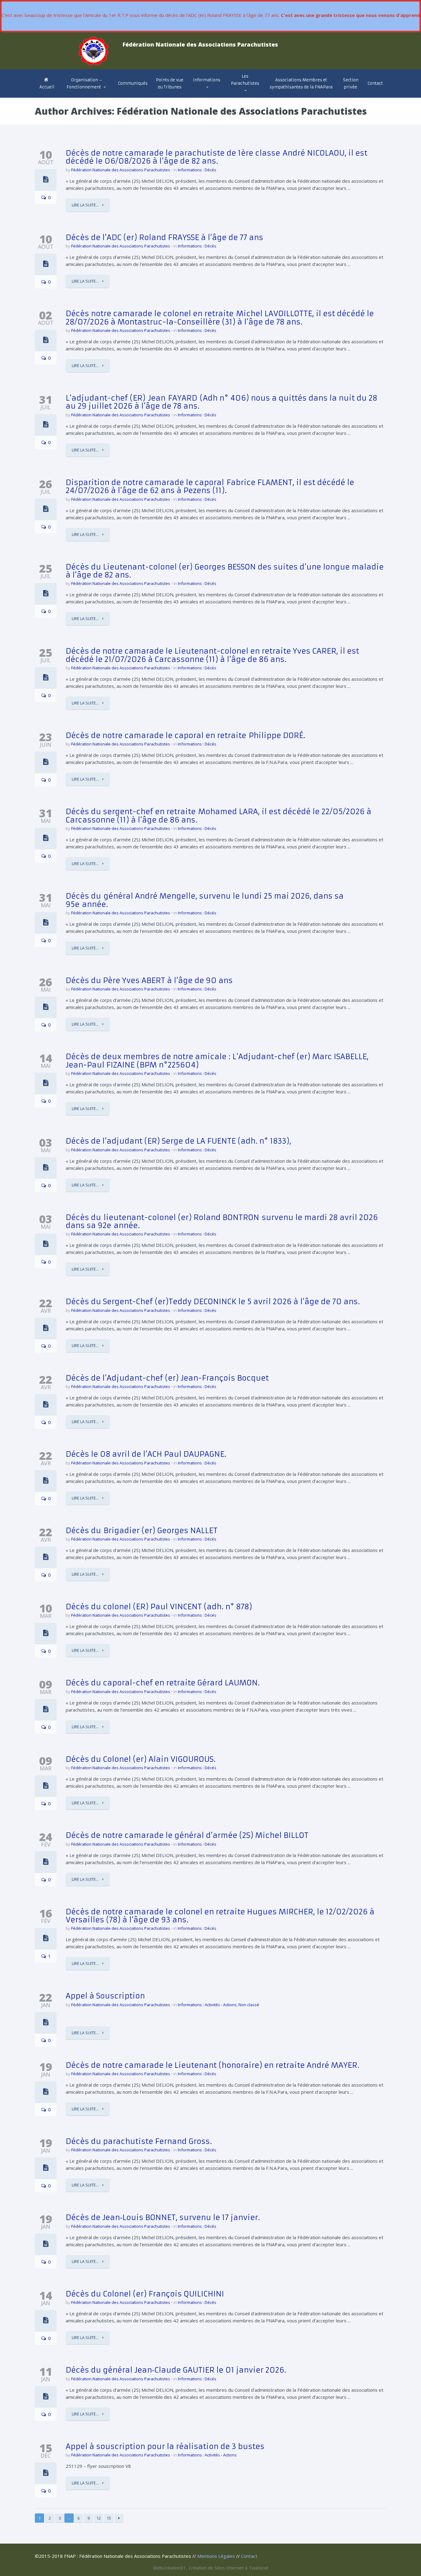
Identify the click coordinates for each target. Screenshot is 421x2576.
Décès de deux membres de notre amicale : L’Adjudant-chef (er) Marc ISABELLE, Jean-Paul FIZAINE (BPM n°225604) (217, 1061)
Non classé (249, 2005)
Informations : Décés (197, 170)
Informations (207, 80)
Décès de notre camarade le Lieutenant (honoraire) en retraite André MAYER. (212, 2065)
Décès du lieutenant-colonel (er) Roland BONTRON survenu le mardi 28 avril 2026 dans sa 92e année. (222, 1222)
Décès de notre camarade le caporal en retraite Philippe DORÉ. (185, 736)
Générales (207, 97)
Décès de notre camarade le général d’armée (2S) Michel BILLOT (187, 1835)
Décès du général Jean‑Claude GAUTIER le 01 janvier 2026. (176, 2370)
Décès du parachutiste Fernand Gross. (139, 2141)
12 (99, 2518)
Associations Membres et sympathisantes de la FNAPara (301, 84)
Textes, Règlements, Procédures (204, 94)
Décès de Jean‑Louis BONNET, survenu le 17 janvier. (163, 2218)
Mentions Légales (216, 2556)
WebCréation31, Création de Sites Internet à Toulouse (211, 2568)
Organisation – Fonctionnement (85, 84)
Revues (241, 95)
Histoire (241, 97)
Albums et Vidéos (252, 96)
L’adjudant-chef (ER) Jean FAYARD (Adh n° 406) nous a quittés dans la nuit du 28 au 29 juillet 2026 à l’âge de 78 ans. (221, 402)
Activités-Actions (215, 95)
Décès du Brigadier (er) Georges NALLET (142, 1531)
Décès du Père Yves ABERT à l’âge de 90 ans (149, 981)
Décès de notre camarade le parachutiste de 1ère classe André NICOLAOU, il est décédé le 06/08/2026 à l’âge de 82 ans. (217, 157)
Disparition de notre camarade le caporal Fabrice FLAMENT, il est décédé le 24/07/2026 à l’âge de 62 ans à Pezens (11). (210, 487)
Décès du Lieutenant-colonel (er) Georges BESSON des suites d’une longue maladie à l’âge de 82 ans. (225, 571)
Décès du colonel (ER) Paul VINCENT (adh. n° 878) (159, 1607)
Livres (240, 94)
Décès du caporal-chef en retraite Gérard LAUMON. (163, 1683)
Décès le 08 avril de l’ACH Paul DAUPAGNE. (146, 1454)
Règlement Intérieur (89, 94)
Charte (75, 95)
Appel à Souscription (105, 1996)
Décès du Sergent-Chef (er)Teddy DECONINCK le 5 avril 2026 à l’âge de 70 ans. (213, 1302)
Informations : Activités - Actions (207, 2005)
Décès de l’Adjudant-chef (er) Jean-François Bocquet (167, 1378)
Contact (375, 83)
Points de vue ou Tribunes (170, 84)
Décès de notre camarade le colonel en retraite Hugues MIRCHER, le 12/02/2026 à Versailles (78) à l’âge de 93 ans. (220, 1916)
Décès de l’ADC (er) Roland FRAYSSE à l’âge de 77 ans (164, 238)
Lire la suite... (86, 205)
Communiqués (133, 83)
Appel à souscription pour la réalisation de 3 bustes (165, 2447)
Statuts (77, 95)
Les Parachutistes (245, 80)
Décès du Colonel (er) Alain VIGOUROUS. (141, 1759)
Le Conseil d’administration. (86, 97)
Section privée (351, 84)
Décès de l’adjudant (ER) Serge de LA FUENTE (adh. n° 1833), (178, 1141)
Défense (205, 96)
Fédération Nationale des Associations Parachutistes (121, 170)
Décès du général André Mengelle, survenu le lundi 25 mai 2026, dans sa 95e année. (205, 900)
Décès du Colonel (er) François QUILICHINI (145, 2294)
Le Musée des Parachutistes (253, 94)
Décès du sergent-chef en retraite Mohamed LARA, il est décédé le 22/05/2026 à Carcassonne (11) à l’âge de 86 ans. (219, 816)
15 (109, 2518)
